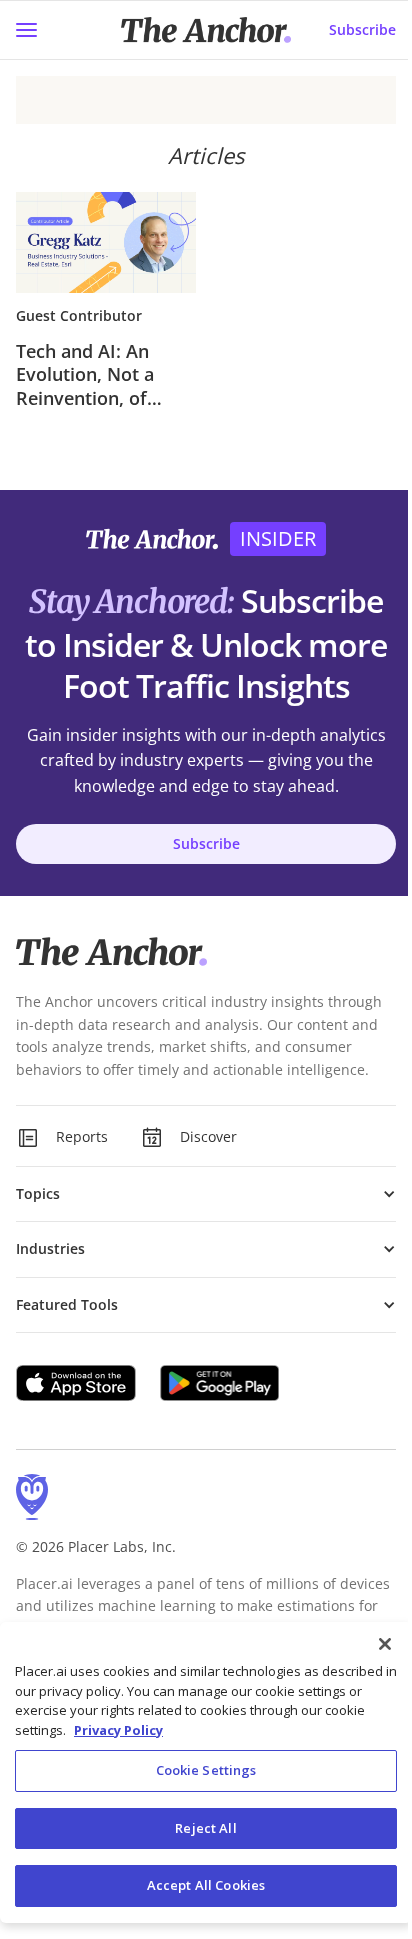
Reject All (205, 1828)
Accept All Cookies (206, 1885)
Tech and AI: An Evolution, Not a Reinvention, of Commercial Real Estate (88, 375)
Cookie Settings (206, 1770)
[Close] (385, 1644)
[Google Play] (220, 1383)
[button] (206, 1194)
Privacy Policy (118, 1730)
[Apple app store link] (76, 1383)
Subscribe (362, 29)
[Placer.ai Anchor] (206, 30)
